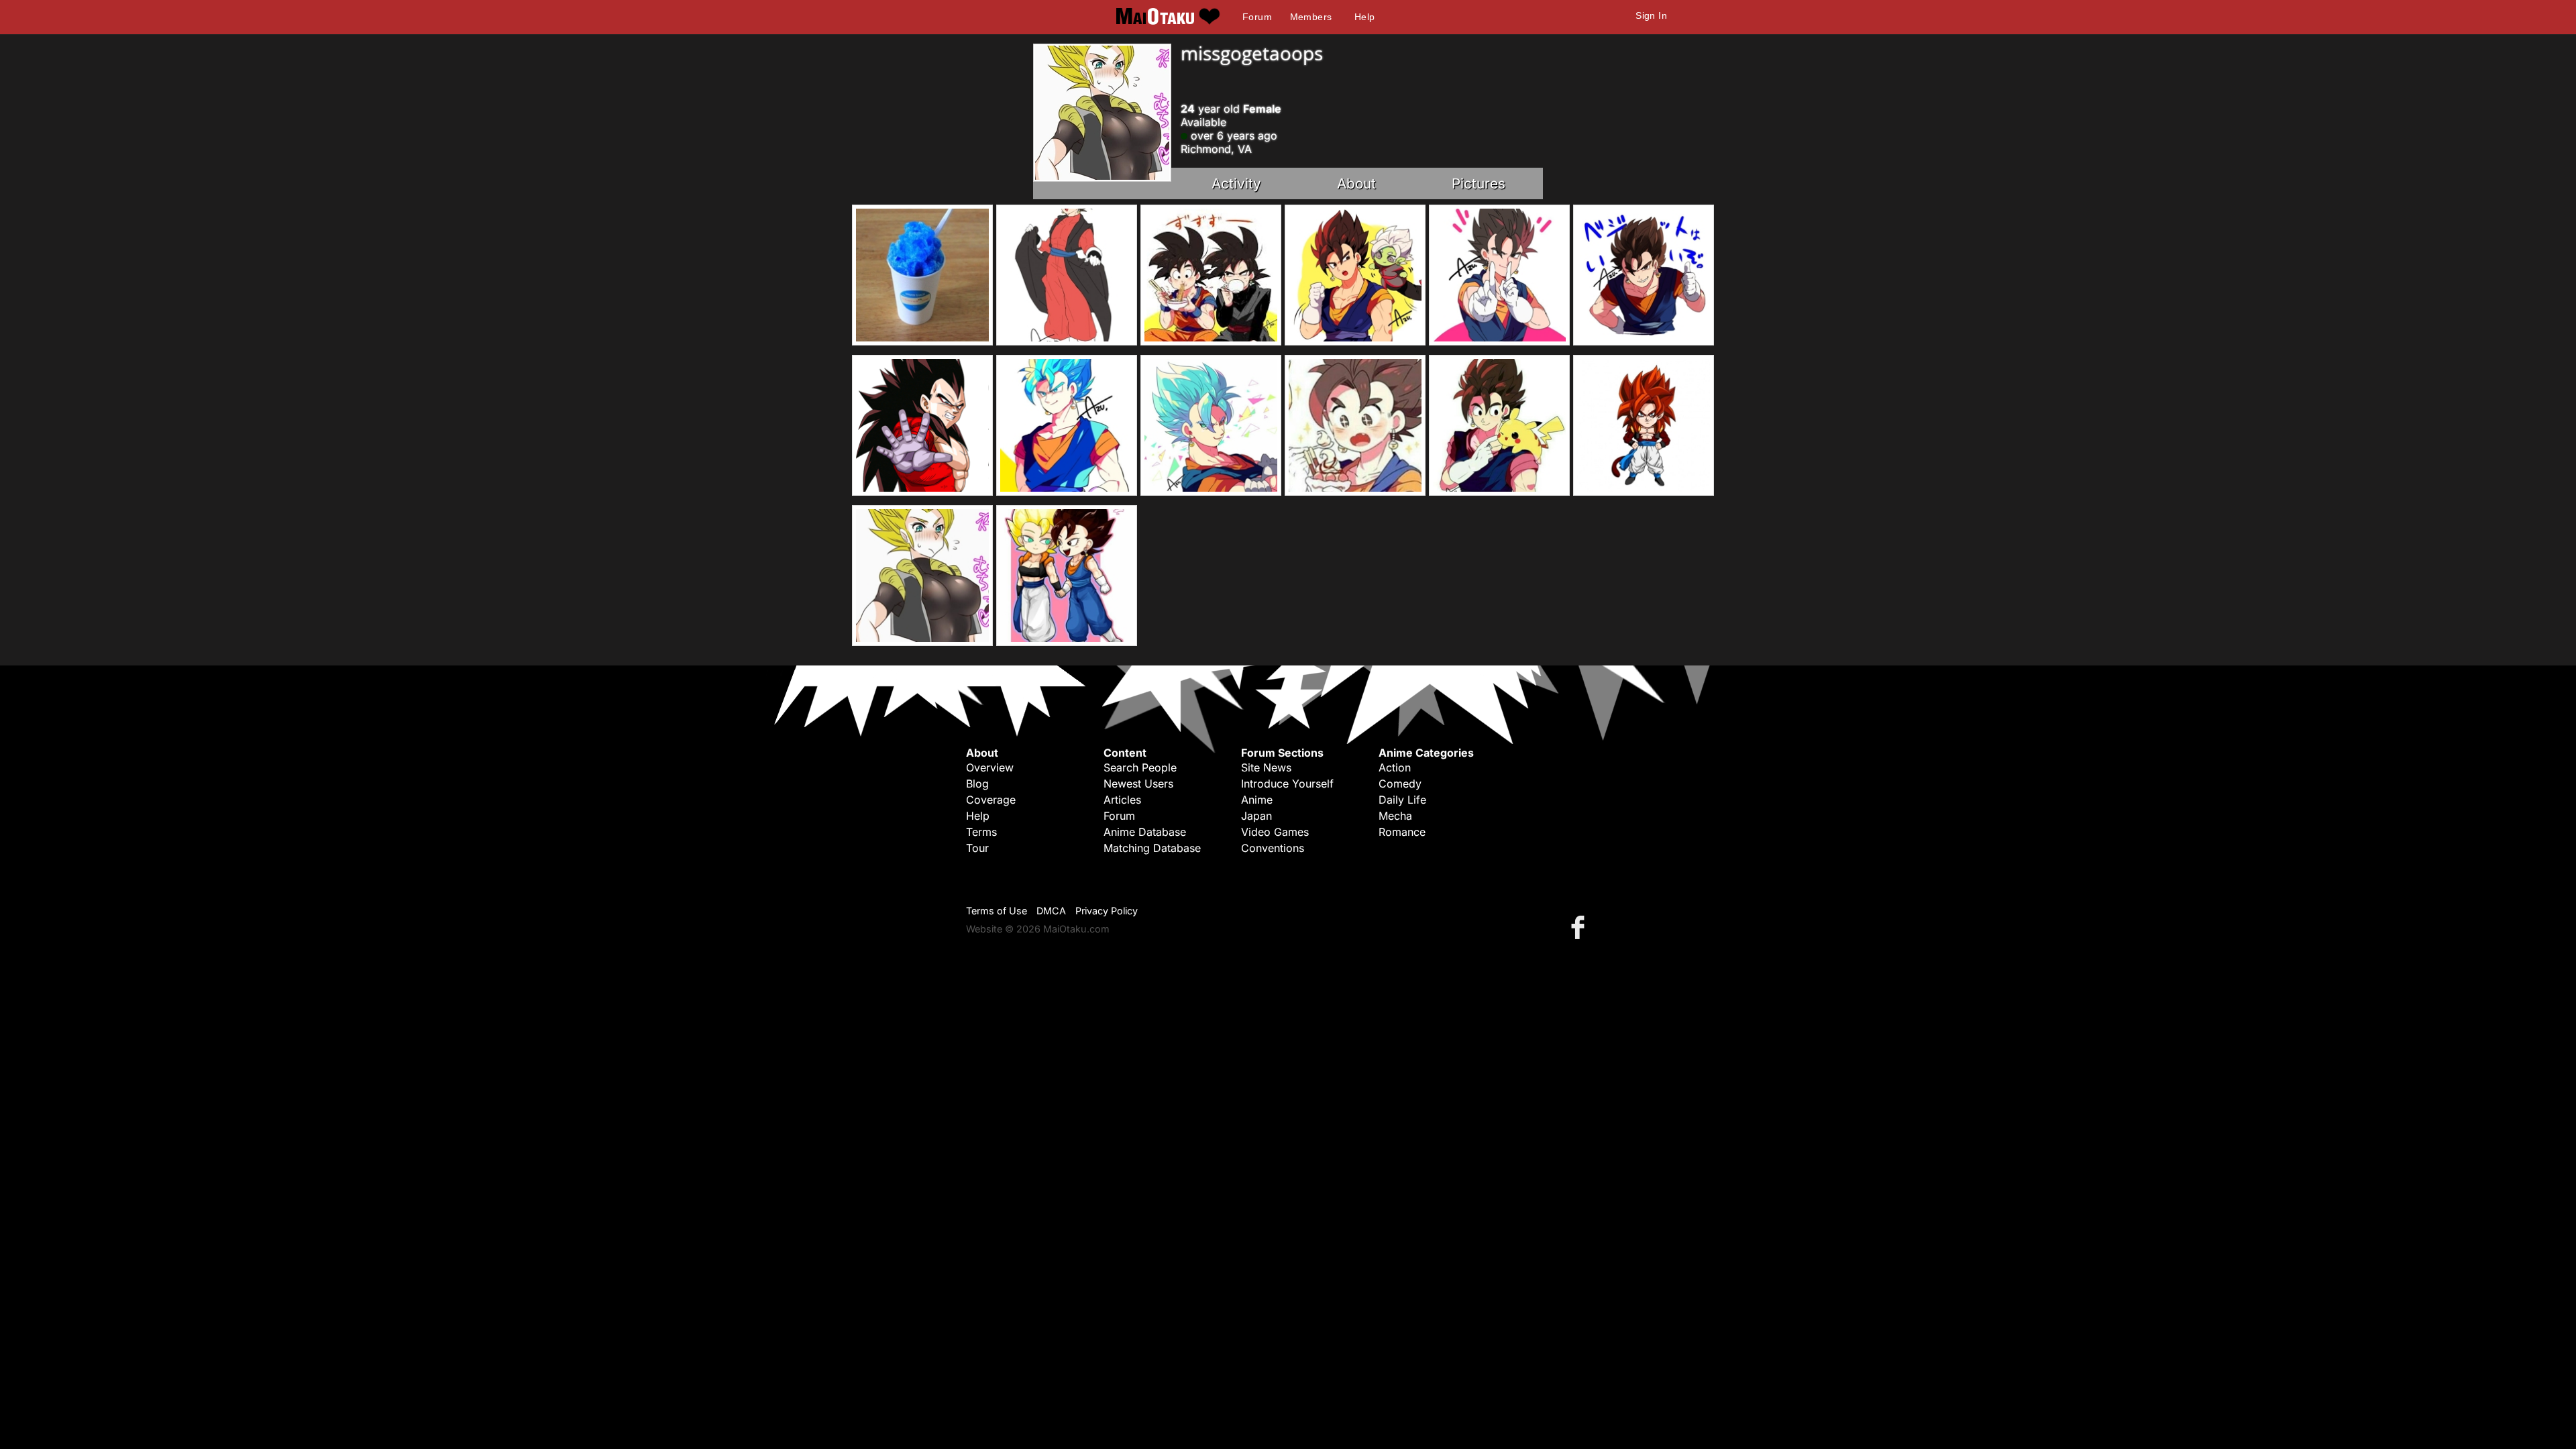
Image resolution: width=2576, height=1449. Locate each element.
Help (1365, 17)
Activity (1236, 183)
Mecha (1395, 816)
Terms (981, 832)
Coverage (991, 800)
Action (1395, 767)
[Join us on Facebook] (1580, 927)
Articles (1122, 800)
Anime (1257, 800)
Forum (1257, 17)
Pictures (1479, 183)
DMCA (1051, 911)
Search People (1140, 767)
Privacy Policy (1107, 911)
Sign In (1651, 15)
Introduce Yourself (1287, 784)
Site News (1266, 767)
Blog (977, 784)
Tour (977, 848)
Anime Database (1145, 832)
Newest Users (1138, 784)
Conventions (1273, 848)
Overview (990, 767)
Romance (1402, 832)
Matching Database (1152, 848)
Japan (1256, 816)
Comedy (1400, 784)
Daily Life (1402, 800)
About (1356, 183)
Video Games (1275, 832)
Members (1311, 17)
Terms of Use (997, 911)
